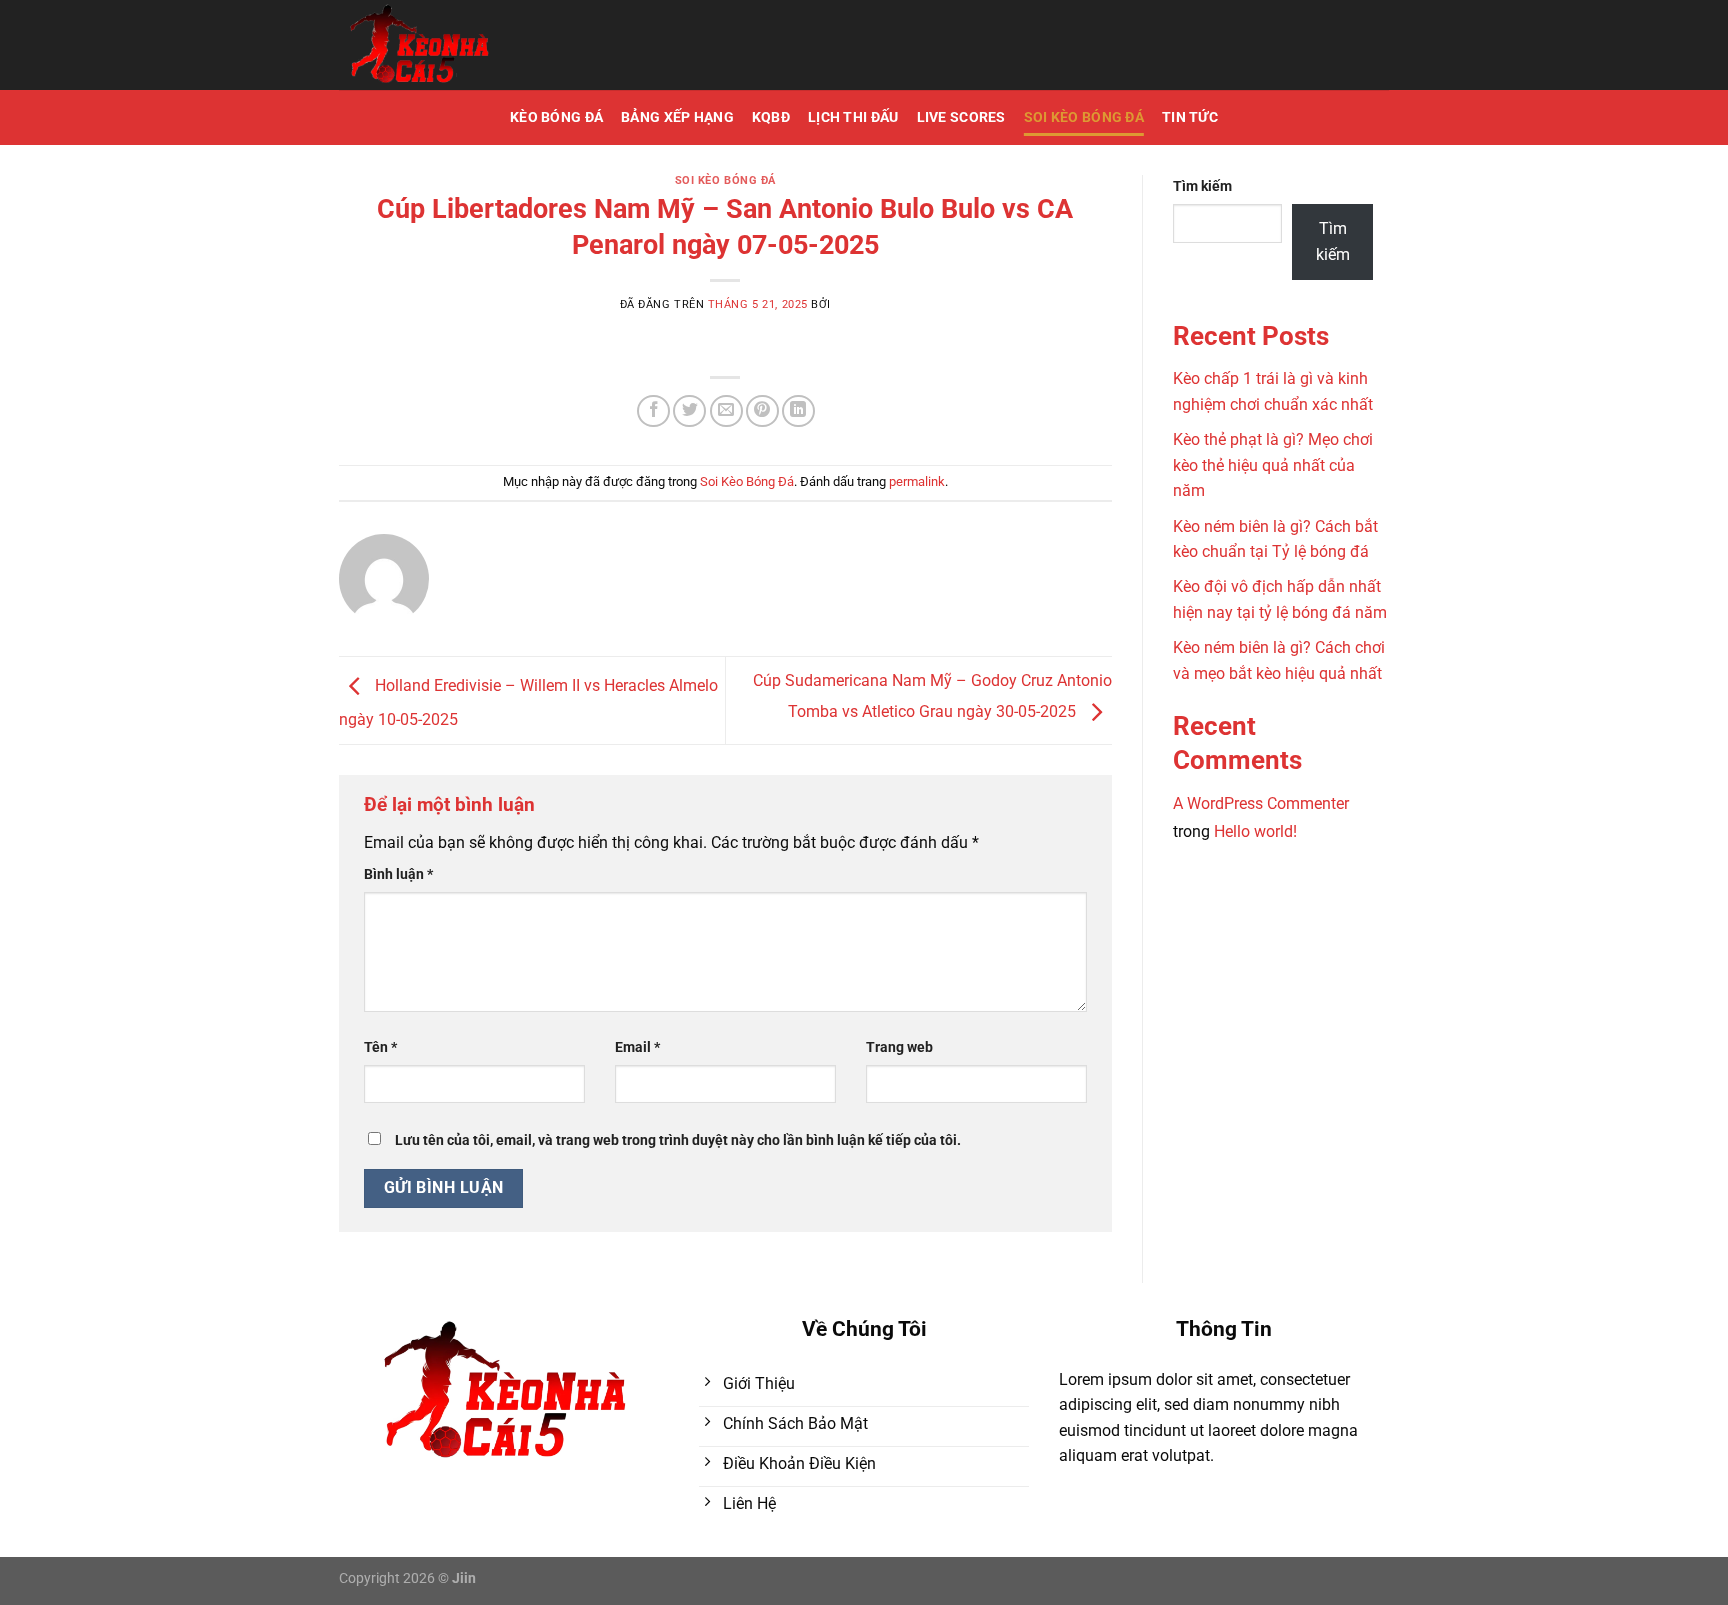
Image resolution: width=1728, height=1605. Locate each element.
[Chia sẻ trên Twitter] (689, 411)
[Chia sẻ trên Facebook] (653, 411)
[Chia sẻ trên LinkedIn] (798, 411)
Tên (380, 1047)
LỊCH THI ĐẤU (853, 117)
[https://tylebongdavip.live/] (478, 45)
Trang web (899, 1047)
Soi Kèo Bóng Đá (1084, 117)
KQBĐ (771, 117)
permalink (917, 481)
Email (637, 1047)
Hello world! (1255, 831)
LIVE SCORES (961, 117)
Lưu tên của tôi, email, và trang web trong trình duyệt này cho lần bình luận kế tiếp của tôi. (678, 1140)
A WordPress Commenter (1261, 803)
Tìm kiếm (1202, 186)
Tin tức (1190, 117)
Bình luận (398, 874)
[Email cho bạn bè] (726, 411)
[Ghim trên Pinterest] (762, 411)
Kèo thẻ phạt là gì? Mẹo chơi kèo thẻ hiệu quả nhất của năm (1273, 465)
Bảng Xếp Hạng (677, 117)
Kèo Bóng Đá (556, 117)
